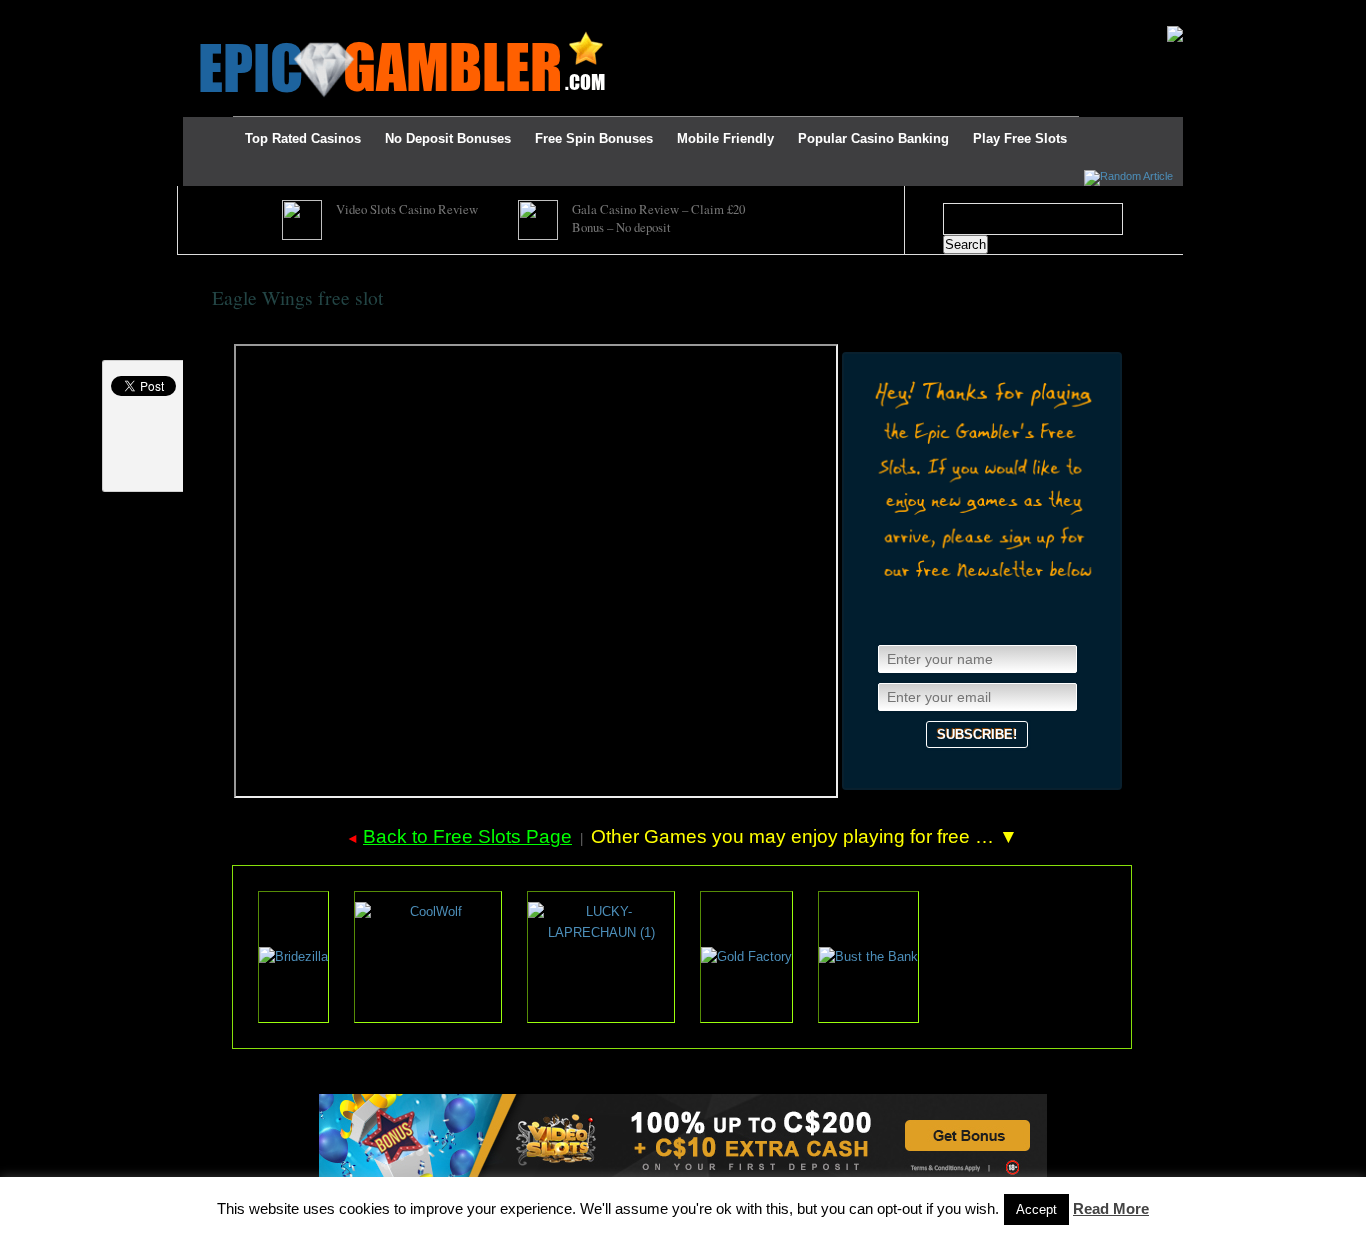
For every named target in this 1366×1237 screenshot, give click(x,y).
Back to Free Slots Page (467, 836)
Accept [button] (1036, 1209)
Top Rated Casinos (303, 138)
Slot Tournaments (502, 12)
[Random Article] (1128, 176)
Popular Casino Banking (873, 138)
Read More (1111, 1208)
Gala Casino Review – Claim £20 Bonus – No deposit (658, 218)
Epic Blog (237, 12)
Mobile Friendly (725, 138)
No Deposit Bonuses (448, 138)
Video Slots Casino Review (407, 209)
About (302, 12)
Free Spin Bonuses (594, 138)
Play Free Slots (1020, 138)
